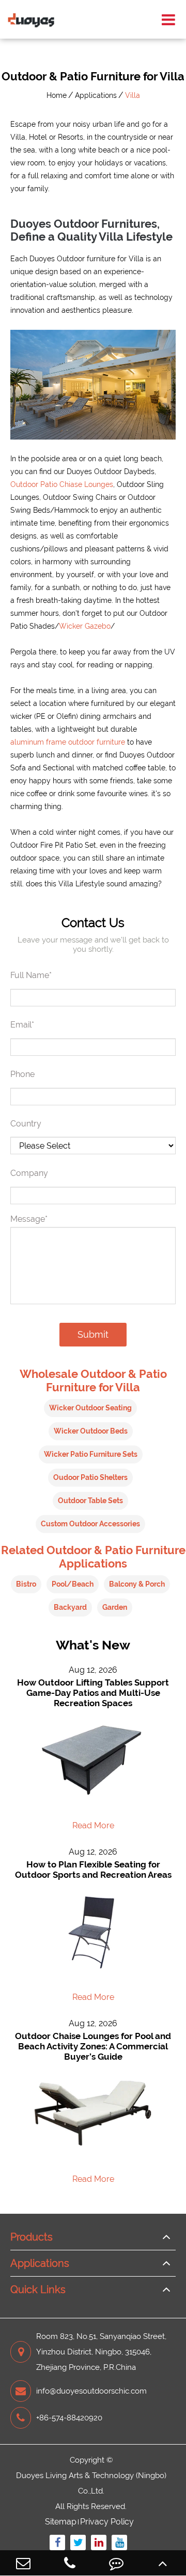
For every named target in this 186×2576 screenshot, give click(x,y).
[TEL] (70, 2563)
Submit (93, 1334)
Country (26, 1124)
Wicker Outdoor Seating (90, 1408)
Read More (93, 1825)
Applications (96, 95)
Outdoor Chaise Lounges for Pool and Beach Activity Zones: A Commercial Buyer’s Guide (93, 2046)
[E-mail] (23, 2563)
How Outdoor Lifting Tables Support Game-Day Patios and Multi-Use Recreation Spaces (93, 1693)
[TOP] (163, 2563)
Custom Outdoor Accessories (90, 1524)
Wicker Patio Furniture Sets (91, 1454)
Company (29, 1173)
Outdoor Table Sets (90, 1501)
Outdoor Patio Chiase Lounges (62, 484)
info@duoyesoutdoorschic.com (91, 2391)
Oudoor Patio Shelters (90, 1477)
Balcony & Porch (137, 1584)
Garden (115, 1607)
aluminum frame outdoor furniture (68, 742)
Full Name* (31, 975)
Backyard (70, 1607)
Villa (133, 95)
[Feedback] (116, 2563)
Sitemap (61, 2522)
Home (57, 95)
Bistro (26, 1584)
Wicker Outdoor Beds (91, 1431)
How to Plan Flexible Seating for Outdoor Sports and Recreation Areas (93, 1870)
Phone (22, 1074)
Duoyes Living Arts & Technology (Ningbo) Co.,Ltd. (91, 2483)
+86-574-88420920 (69, 2418)
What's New (93, 1645)
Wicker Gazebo (85, 626)
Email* (22, 1025)
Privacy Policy (107, 2522)
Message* (29, 1219)
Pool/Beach (73, 1584)
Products (32, 2237)
